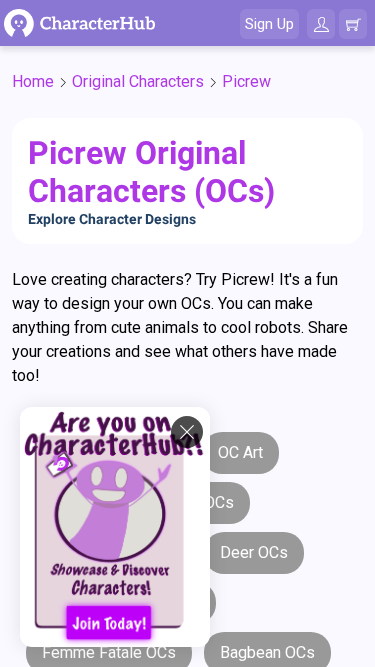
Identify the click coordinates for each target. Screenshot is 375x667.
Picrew (246, 81)
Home (33, 81)
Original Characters (138, 81)
